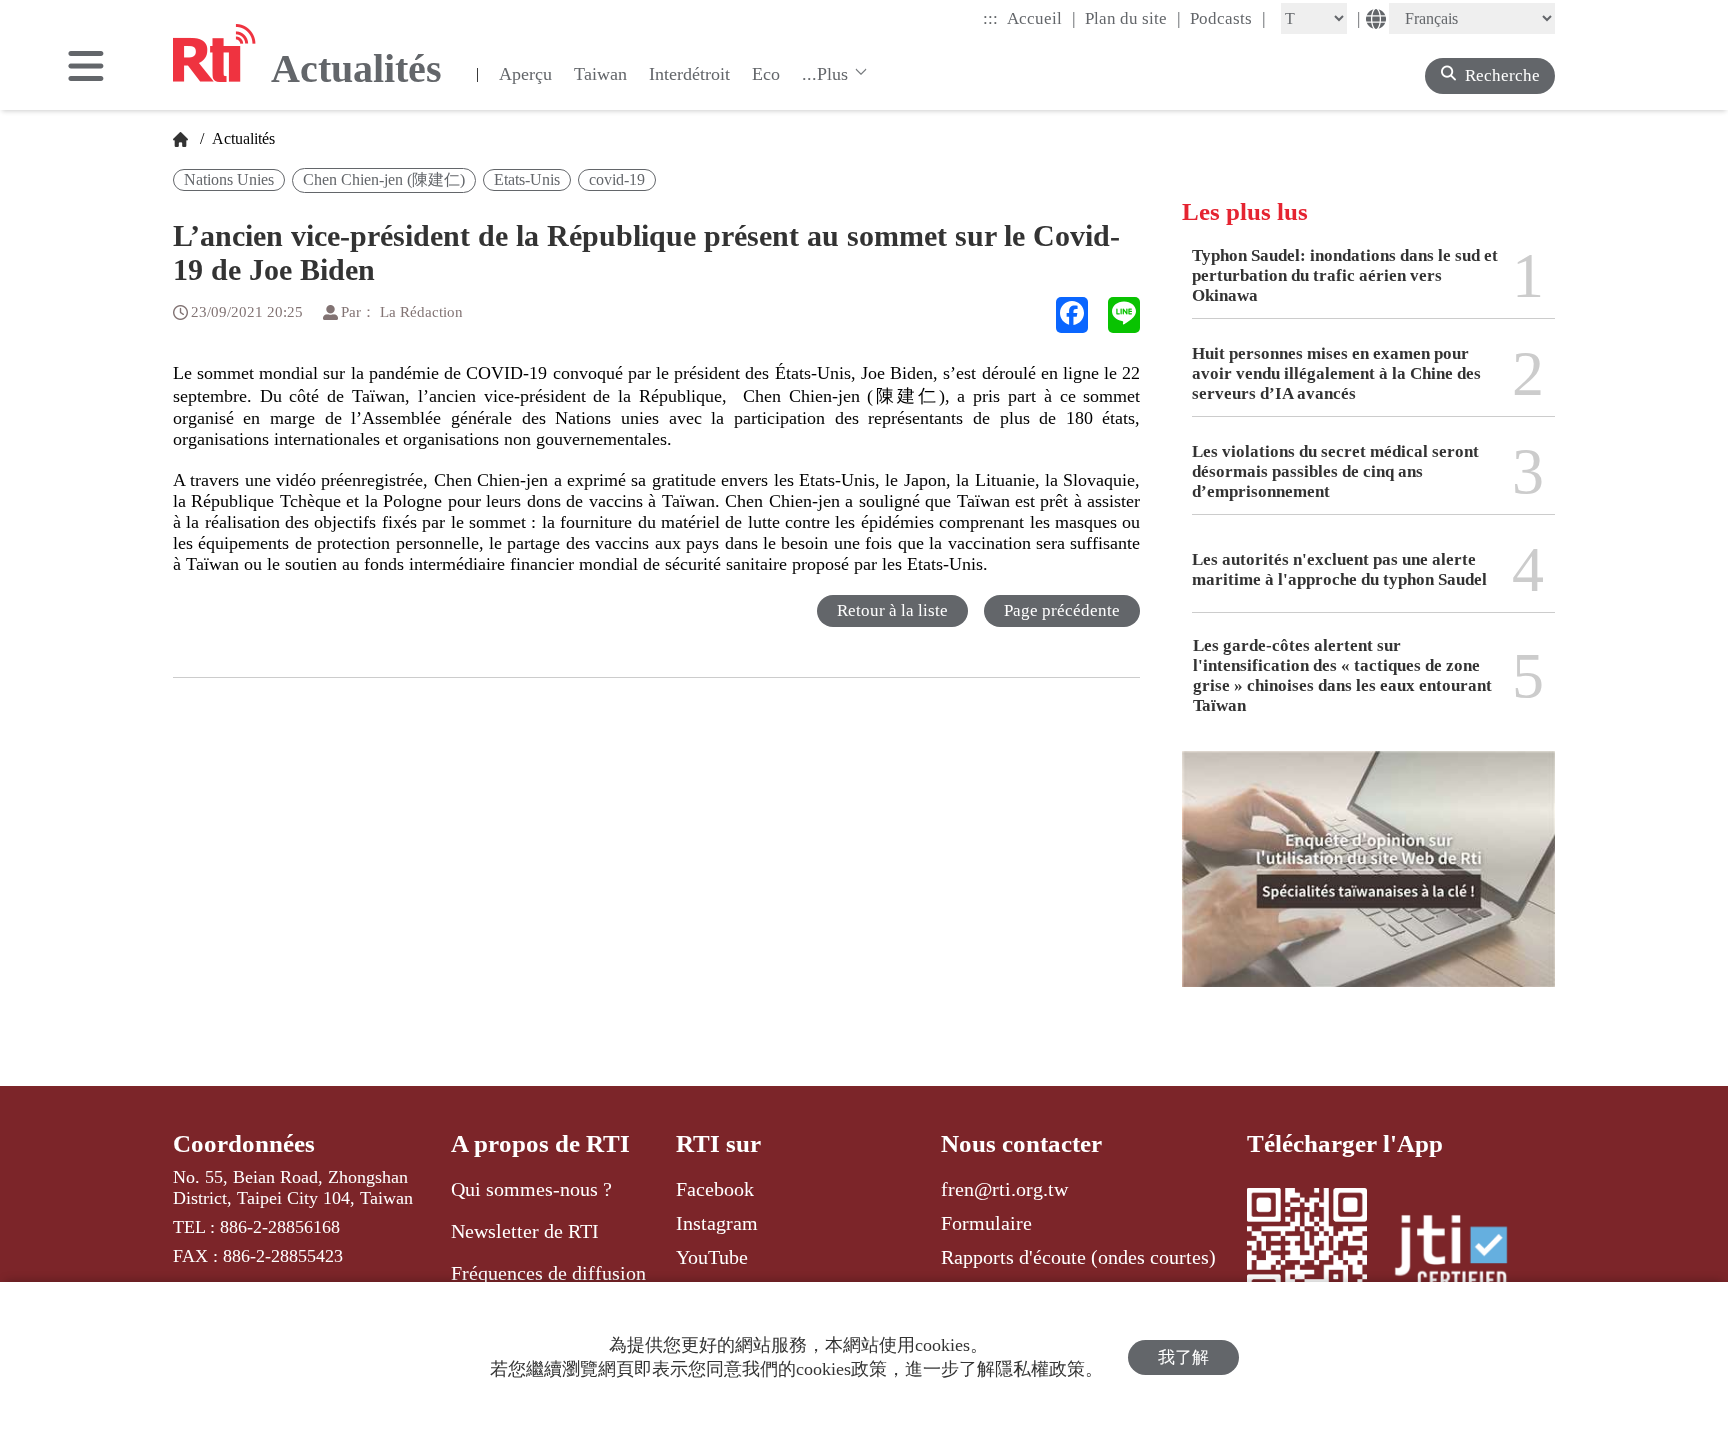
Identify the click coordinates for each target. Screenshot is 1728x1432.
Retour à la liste (892, 610)
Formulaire (986, 1223)
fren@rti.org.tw (1004, 1189)
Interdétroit (689, 74)
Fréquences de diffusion (548, 1273)
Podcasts (1228, 18)
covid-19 (617, 179)
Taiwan (600, 74)
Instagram (717, 1223)
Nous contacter (1021, 1143)
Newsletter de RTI (525, 1231)
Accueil (1041, 18)
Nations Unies (229, 179)
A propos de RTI (540, 1143)
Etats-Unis (527, 179)
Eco (766, 74)
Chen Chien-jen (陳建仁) (384, 179)
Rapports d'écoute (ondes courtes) (1078, 1257)
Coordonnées (244, 1143)
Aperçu (525, 74)
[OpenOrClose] (86, 68)
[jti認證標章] (1463, 1255)
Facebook (715, 1189)
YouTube (712, 1257)
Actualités (241, 138)
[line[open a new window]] (1124, 315)
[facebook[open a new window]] (1072, 315)
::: (990, 18)
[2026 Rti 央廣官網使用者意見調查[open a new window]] (1368, 883)
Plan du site (1133, 18)
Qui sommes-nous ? (531, 1189)
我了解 (1183, 1357)
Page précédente (1062, 610)
